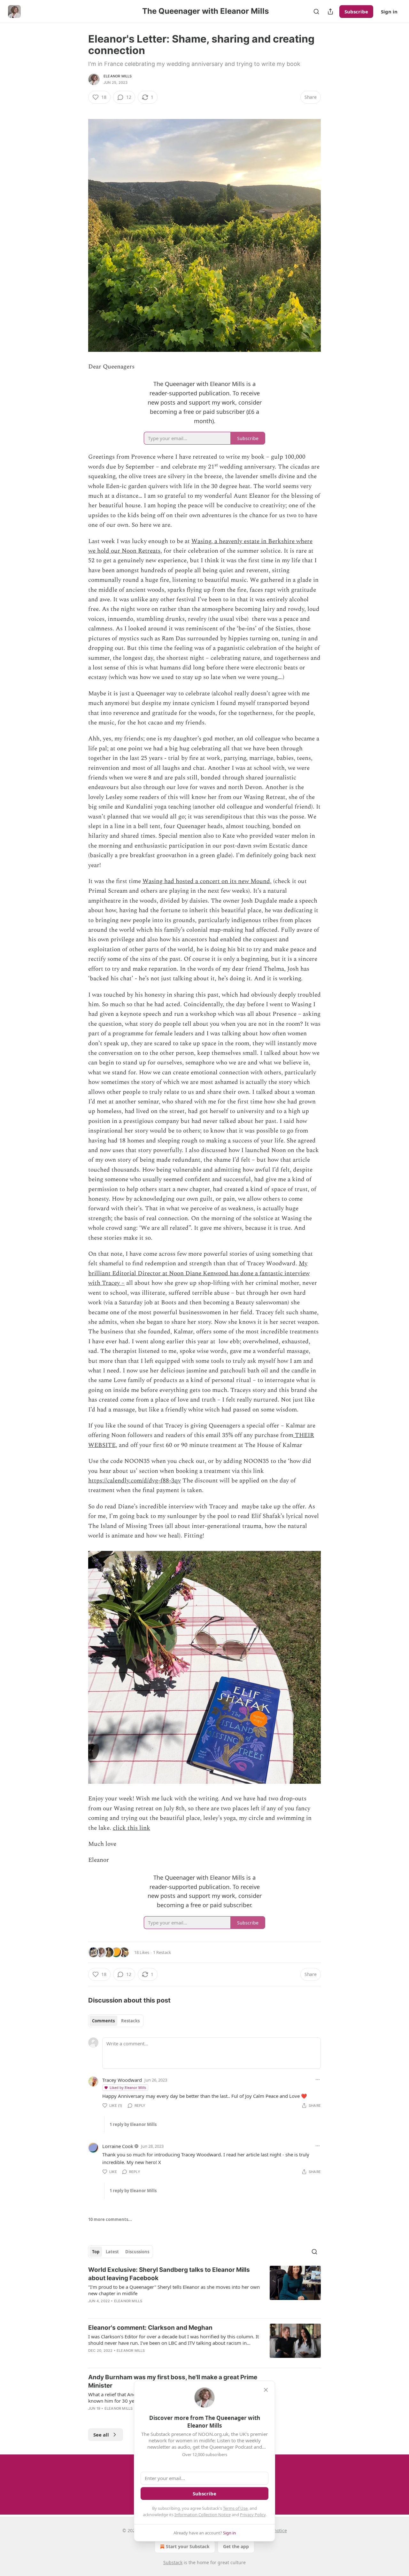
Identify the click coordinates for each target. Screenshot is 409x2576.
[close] (266, 2390)
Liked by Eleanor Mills (128, 2087)
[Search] (316, 12)
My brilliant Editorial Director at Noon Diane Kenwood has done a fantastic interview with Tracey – (199, 1273)
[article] (204, 2289)
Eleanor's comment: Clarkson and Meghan (150, 2328)
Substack (173, 2562)
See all (101, 2435)
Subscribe (356, 12)
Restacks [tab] (130, 2021)
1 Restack (162, 1952)
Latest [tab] (112, 2252)
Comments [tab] (103, 2021)
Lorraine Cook (118, 2146)
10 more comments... (110, 2219)
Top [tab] (96, 2252)
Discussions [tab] (137, 2252)
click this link (131, 1828)
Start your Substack (188, 2546)
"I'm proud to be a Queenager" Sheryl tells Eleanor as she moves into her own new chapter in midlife (174, 2290)
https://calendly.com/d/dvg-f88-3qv (135, 1481)
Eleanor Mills (118, 76)
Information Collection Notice (203, 2515)
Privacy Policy (253, 2515)
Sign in (389, 12)
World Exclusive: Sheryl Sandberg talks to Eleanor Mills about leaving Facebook (169, 2274)
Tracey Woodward (122, 2080)
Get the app (236, 2546)
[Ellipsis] (318, 2080)
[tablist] (116, 2021)
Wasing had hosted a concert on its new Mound (206, 881)
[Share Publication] (330, 12)
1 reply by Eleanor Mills (133, 2124)
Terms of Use (235, 2508)
